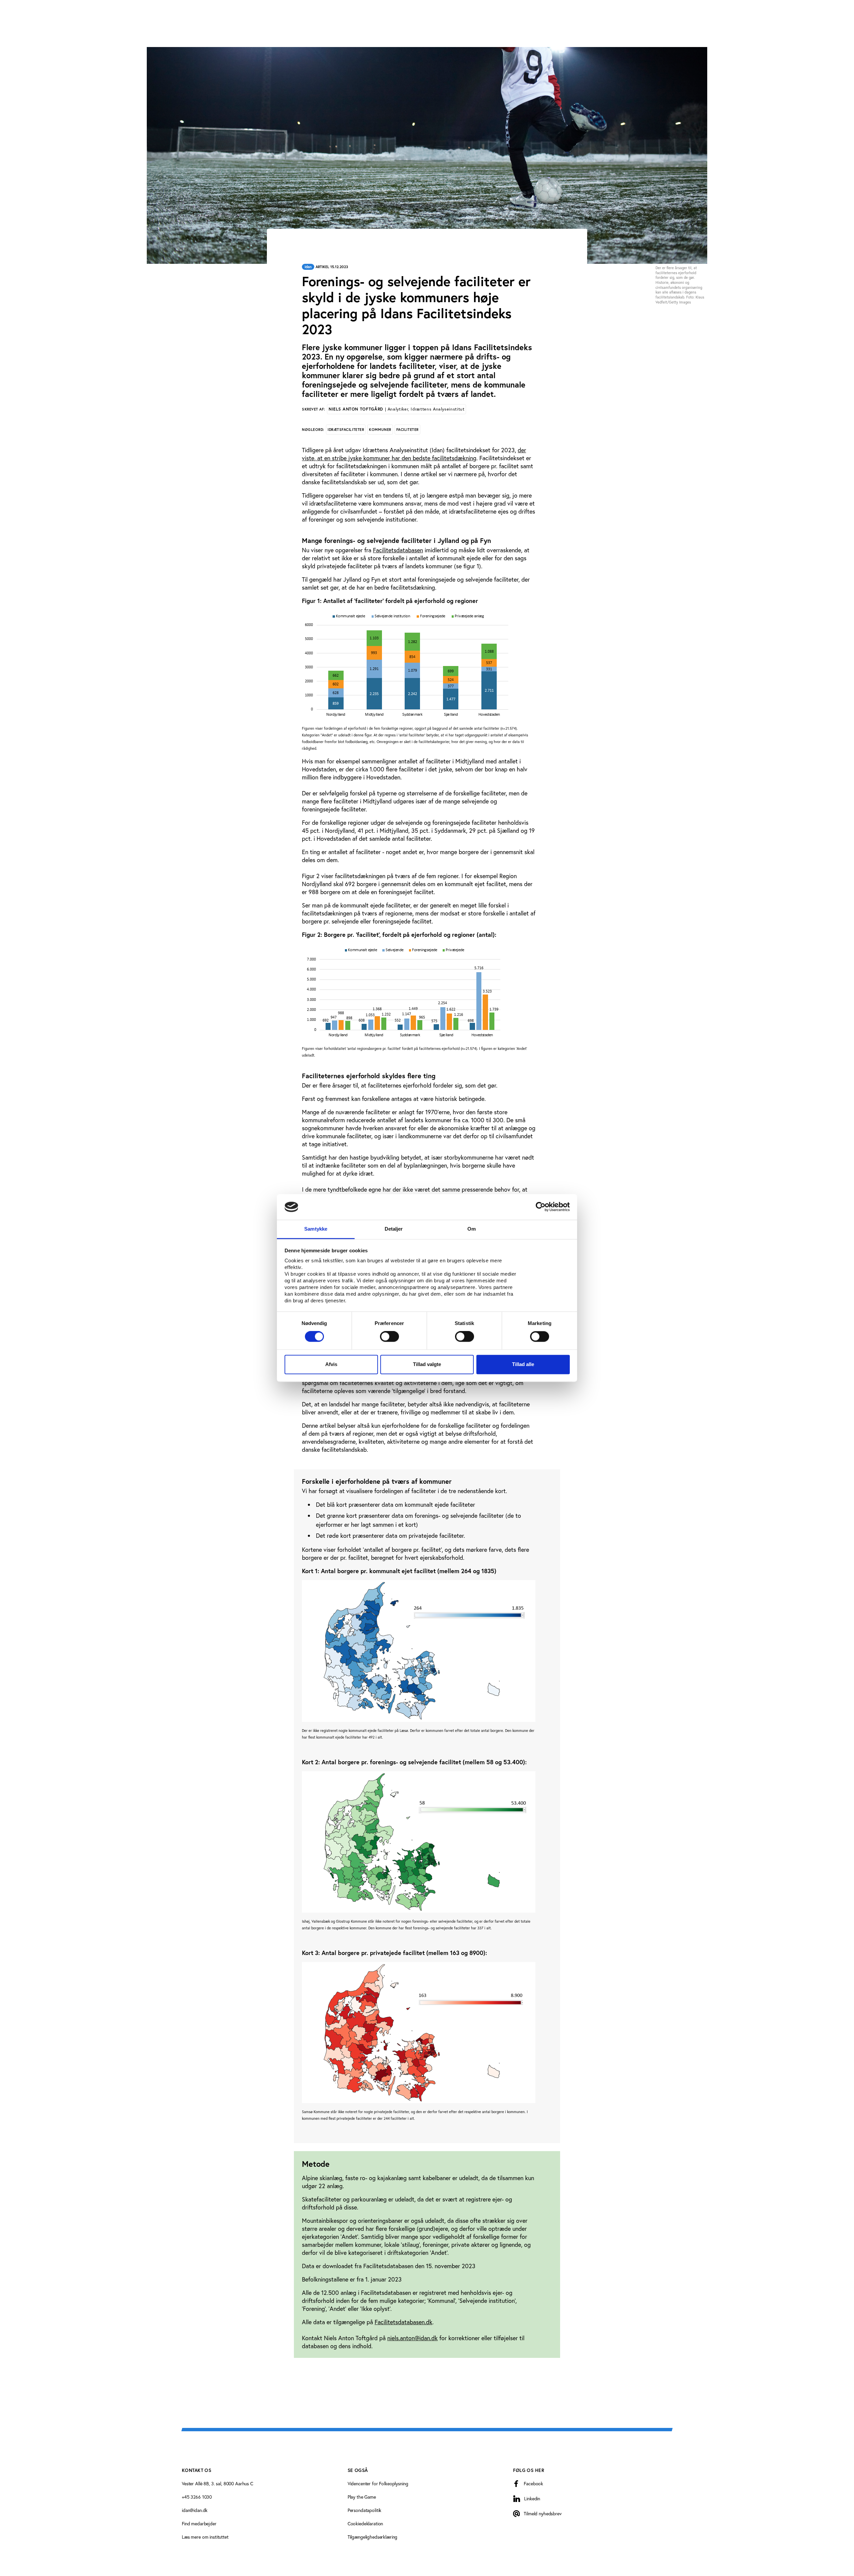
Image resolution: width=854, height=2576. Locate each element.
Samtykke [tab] (316, 1229)
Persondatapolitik (365, 2510)
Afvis (331, 1364)
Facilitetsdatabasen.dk (403, 2322)
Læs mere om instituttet (205, 2537)
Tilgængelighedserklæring (373, 2537)
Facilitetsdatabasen (398, 550)
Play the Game (362, 2497)
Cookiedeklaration (365, 2523)
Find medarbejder (199, 2523)
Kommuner (380, 430)
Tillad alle (523, 1364)
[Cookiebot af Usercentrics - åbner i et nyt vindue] (541, 1207)
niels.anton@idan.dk (412, 2338)
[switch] (389, 1337)
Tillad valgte (427, 1364)
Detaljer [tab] (394, 1229)
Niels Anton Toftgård (396, 409)
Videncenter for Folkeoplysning (378, 2483)
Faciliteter (407, 430)
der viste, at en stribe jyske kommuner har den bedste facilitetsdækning (414, 454)
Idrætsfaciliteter (346, 430)
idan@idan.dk (195, 2510)
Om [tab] (472, 1229)
